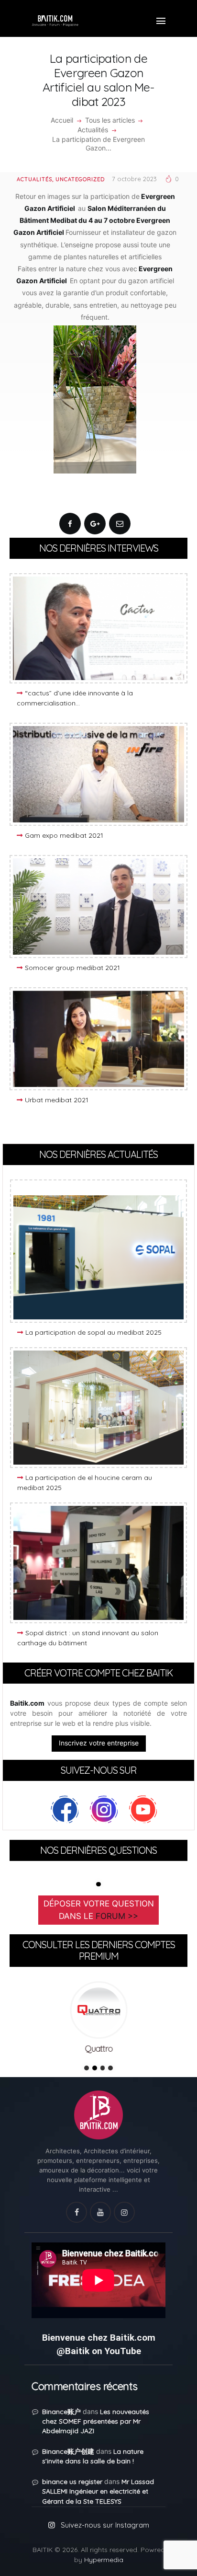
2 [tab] (95, 2068)
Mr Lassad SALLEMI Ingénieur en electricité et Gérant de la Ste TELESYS (98, 2491)
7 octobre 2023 (134, 179)
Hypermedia (104, 2560)
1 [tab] (98, 1884)
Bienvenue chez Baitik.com (99, 2338)
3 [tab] (103, 2068)
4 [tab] (110, 2068)
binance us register (72, 2482)
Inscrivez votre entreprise (99, 1743)
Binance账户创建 (68, 2451)
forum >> (117, 1916)
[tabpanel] (98, 2020)
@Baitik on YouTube (99, 2351)
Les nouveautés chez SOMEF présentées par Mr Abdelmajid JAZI (96, 2421)
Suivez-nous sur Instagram (105, 2525)
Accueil (62, 120)
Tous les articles (110, 120)
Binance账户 (61, 2412)
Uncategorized (80, 179)
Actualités (93, 130)
